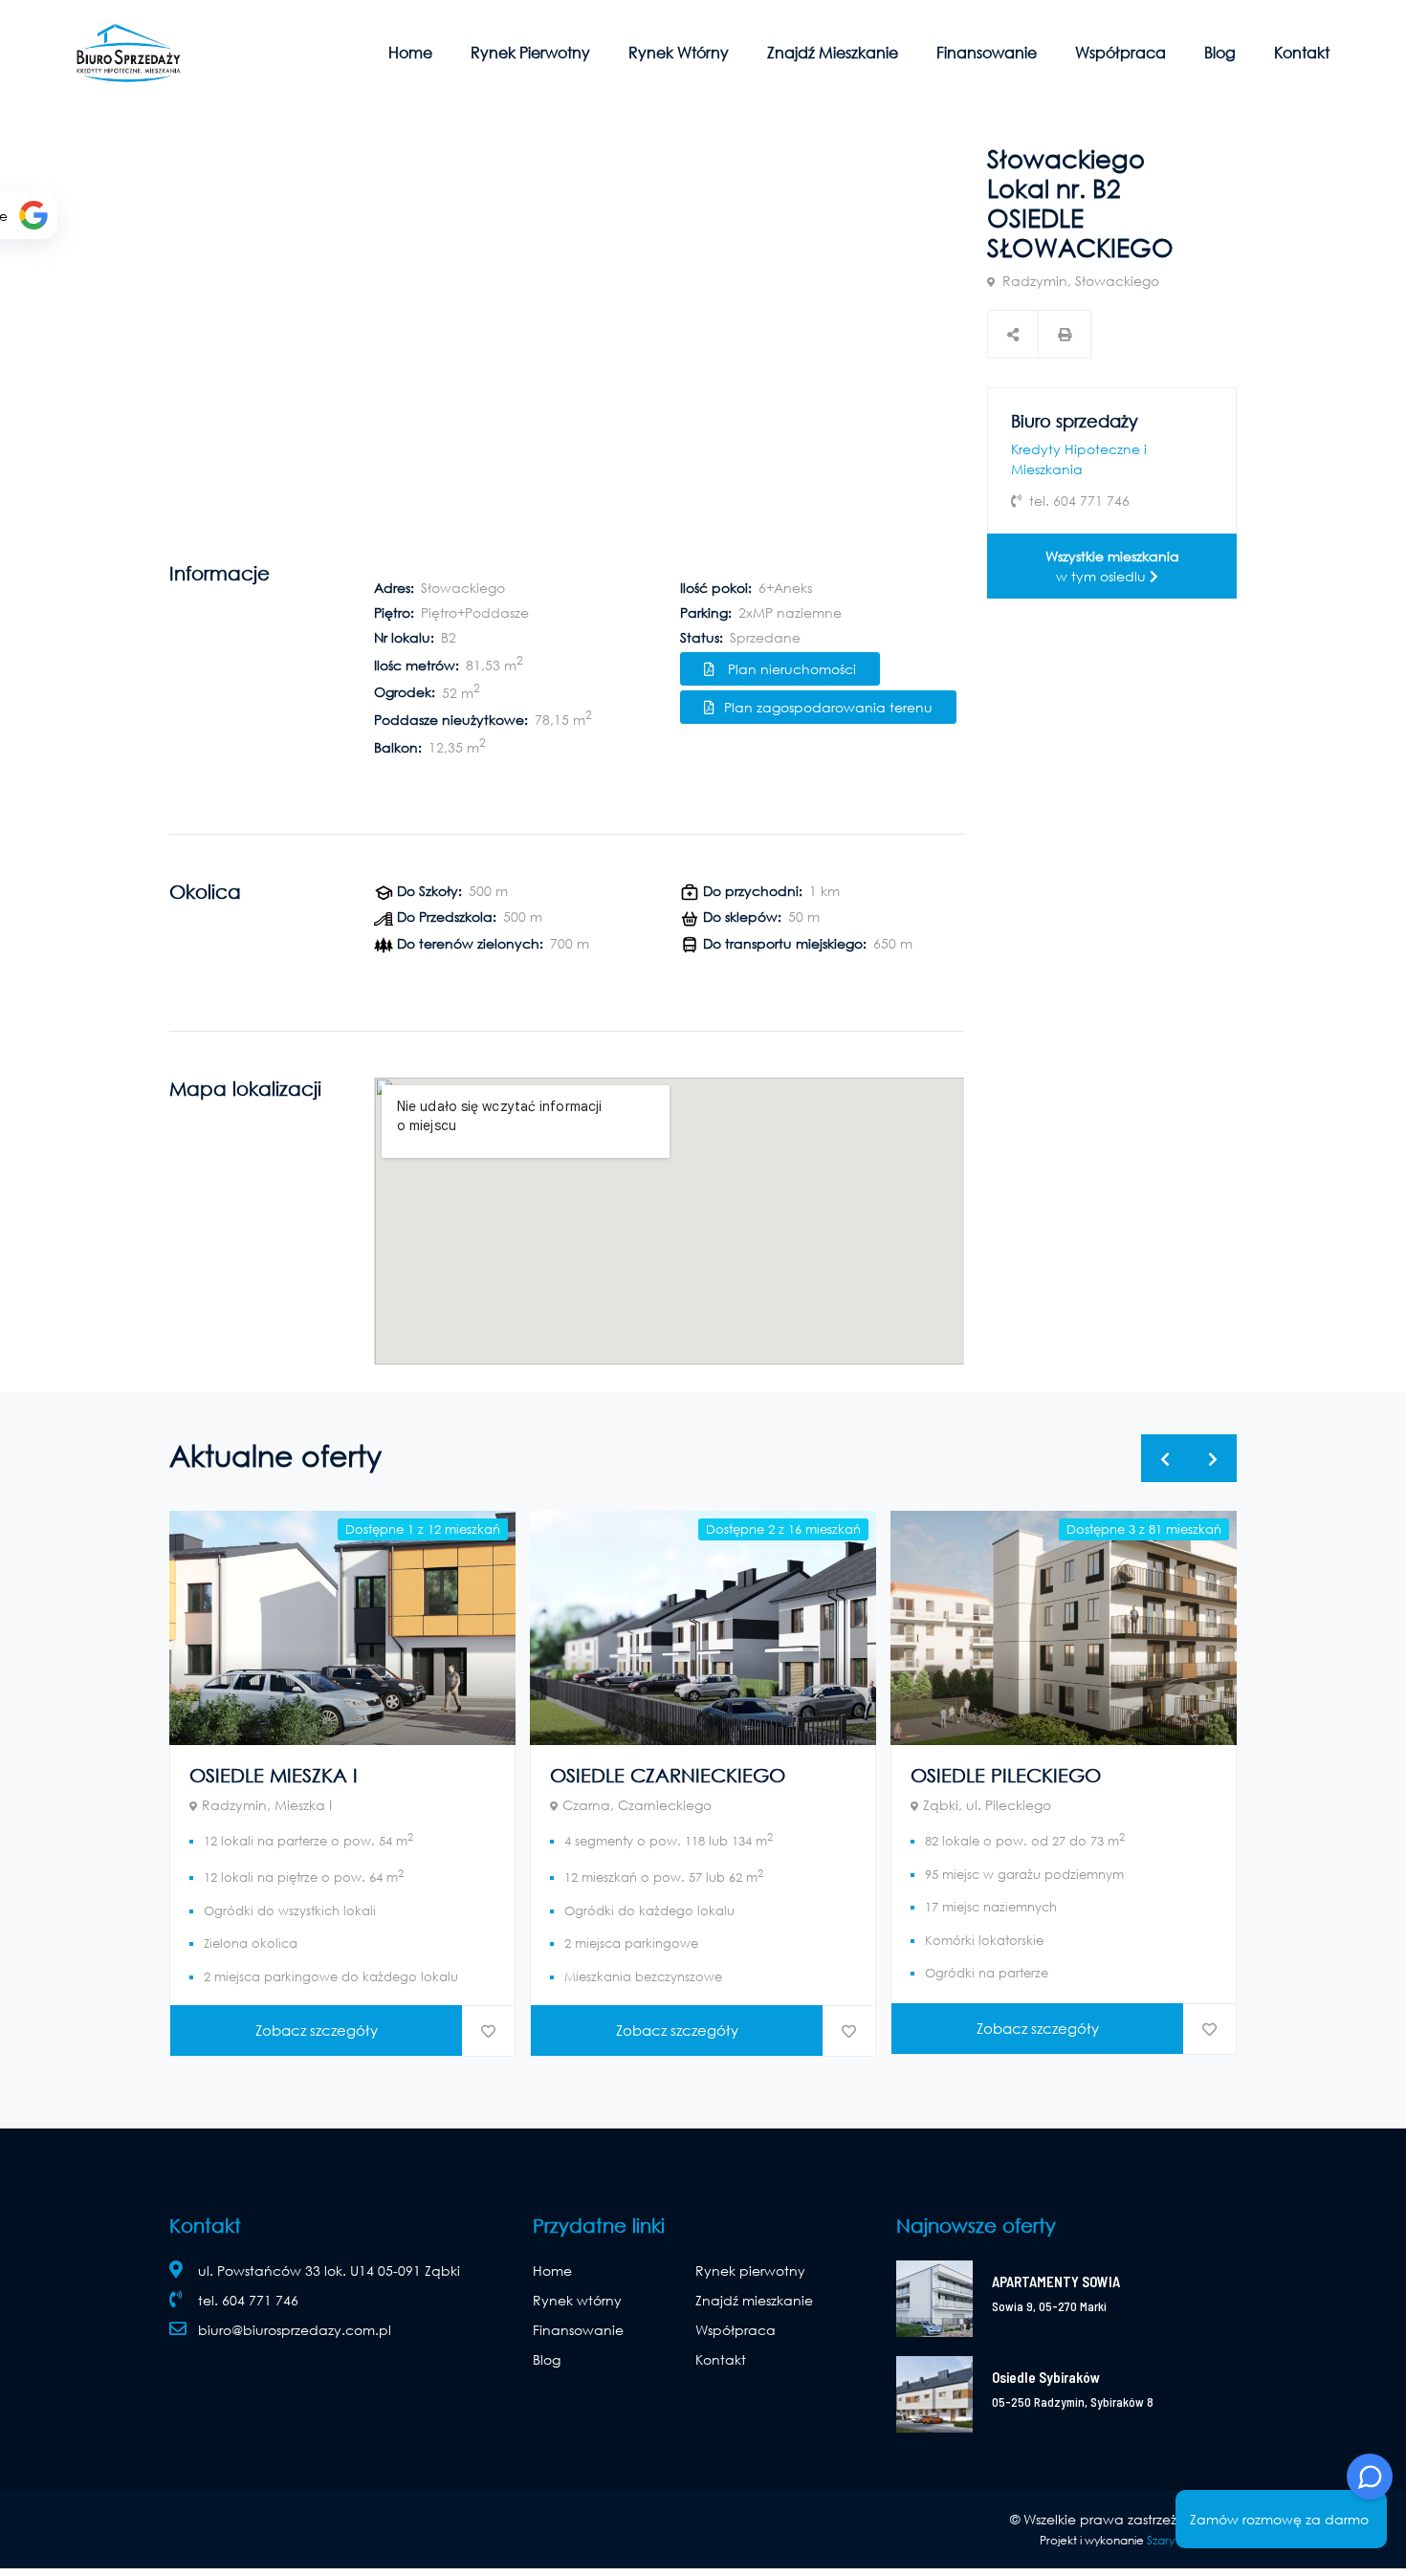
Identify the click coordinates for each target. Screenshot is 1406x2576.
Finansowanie (987, 52)
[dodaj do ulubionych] (488, 2031)
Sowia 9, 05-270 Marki (1049, 2306)
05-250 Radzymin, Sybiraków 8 (1073, 2402)
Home (410, 52)
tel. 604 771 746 (248, 2300)
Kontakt (1302, 52)
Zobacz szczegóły (317, 2030)
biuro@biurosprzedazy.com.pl (295, 2330)
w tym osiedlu (1112, 566)
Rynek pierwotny (530, 52)
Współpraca (1120, 52)
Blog (1220, 52)
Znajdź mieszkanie (833, 52)
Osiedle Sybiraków (1046, 2377)
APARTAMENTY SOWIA (1056, 2281)
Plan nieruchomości (790, 669)
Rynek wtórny (679, 52)
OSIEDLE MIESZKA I (274, 1775)
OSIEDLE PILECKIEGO (1006, 1775)
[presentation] (1165, 1458)
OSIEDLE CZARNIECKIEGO (668, 1775)
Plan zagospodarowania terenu (828, 707)
